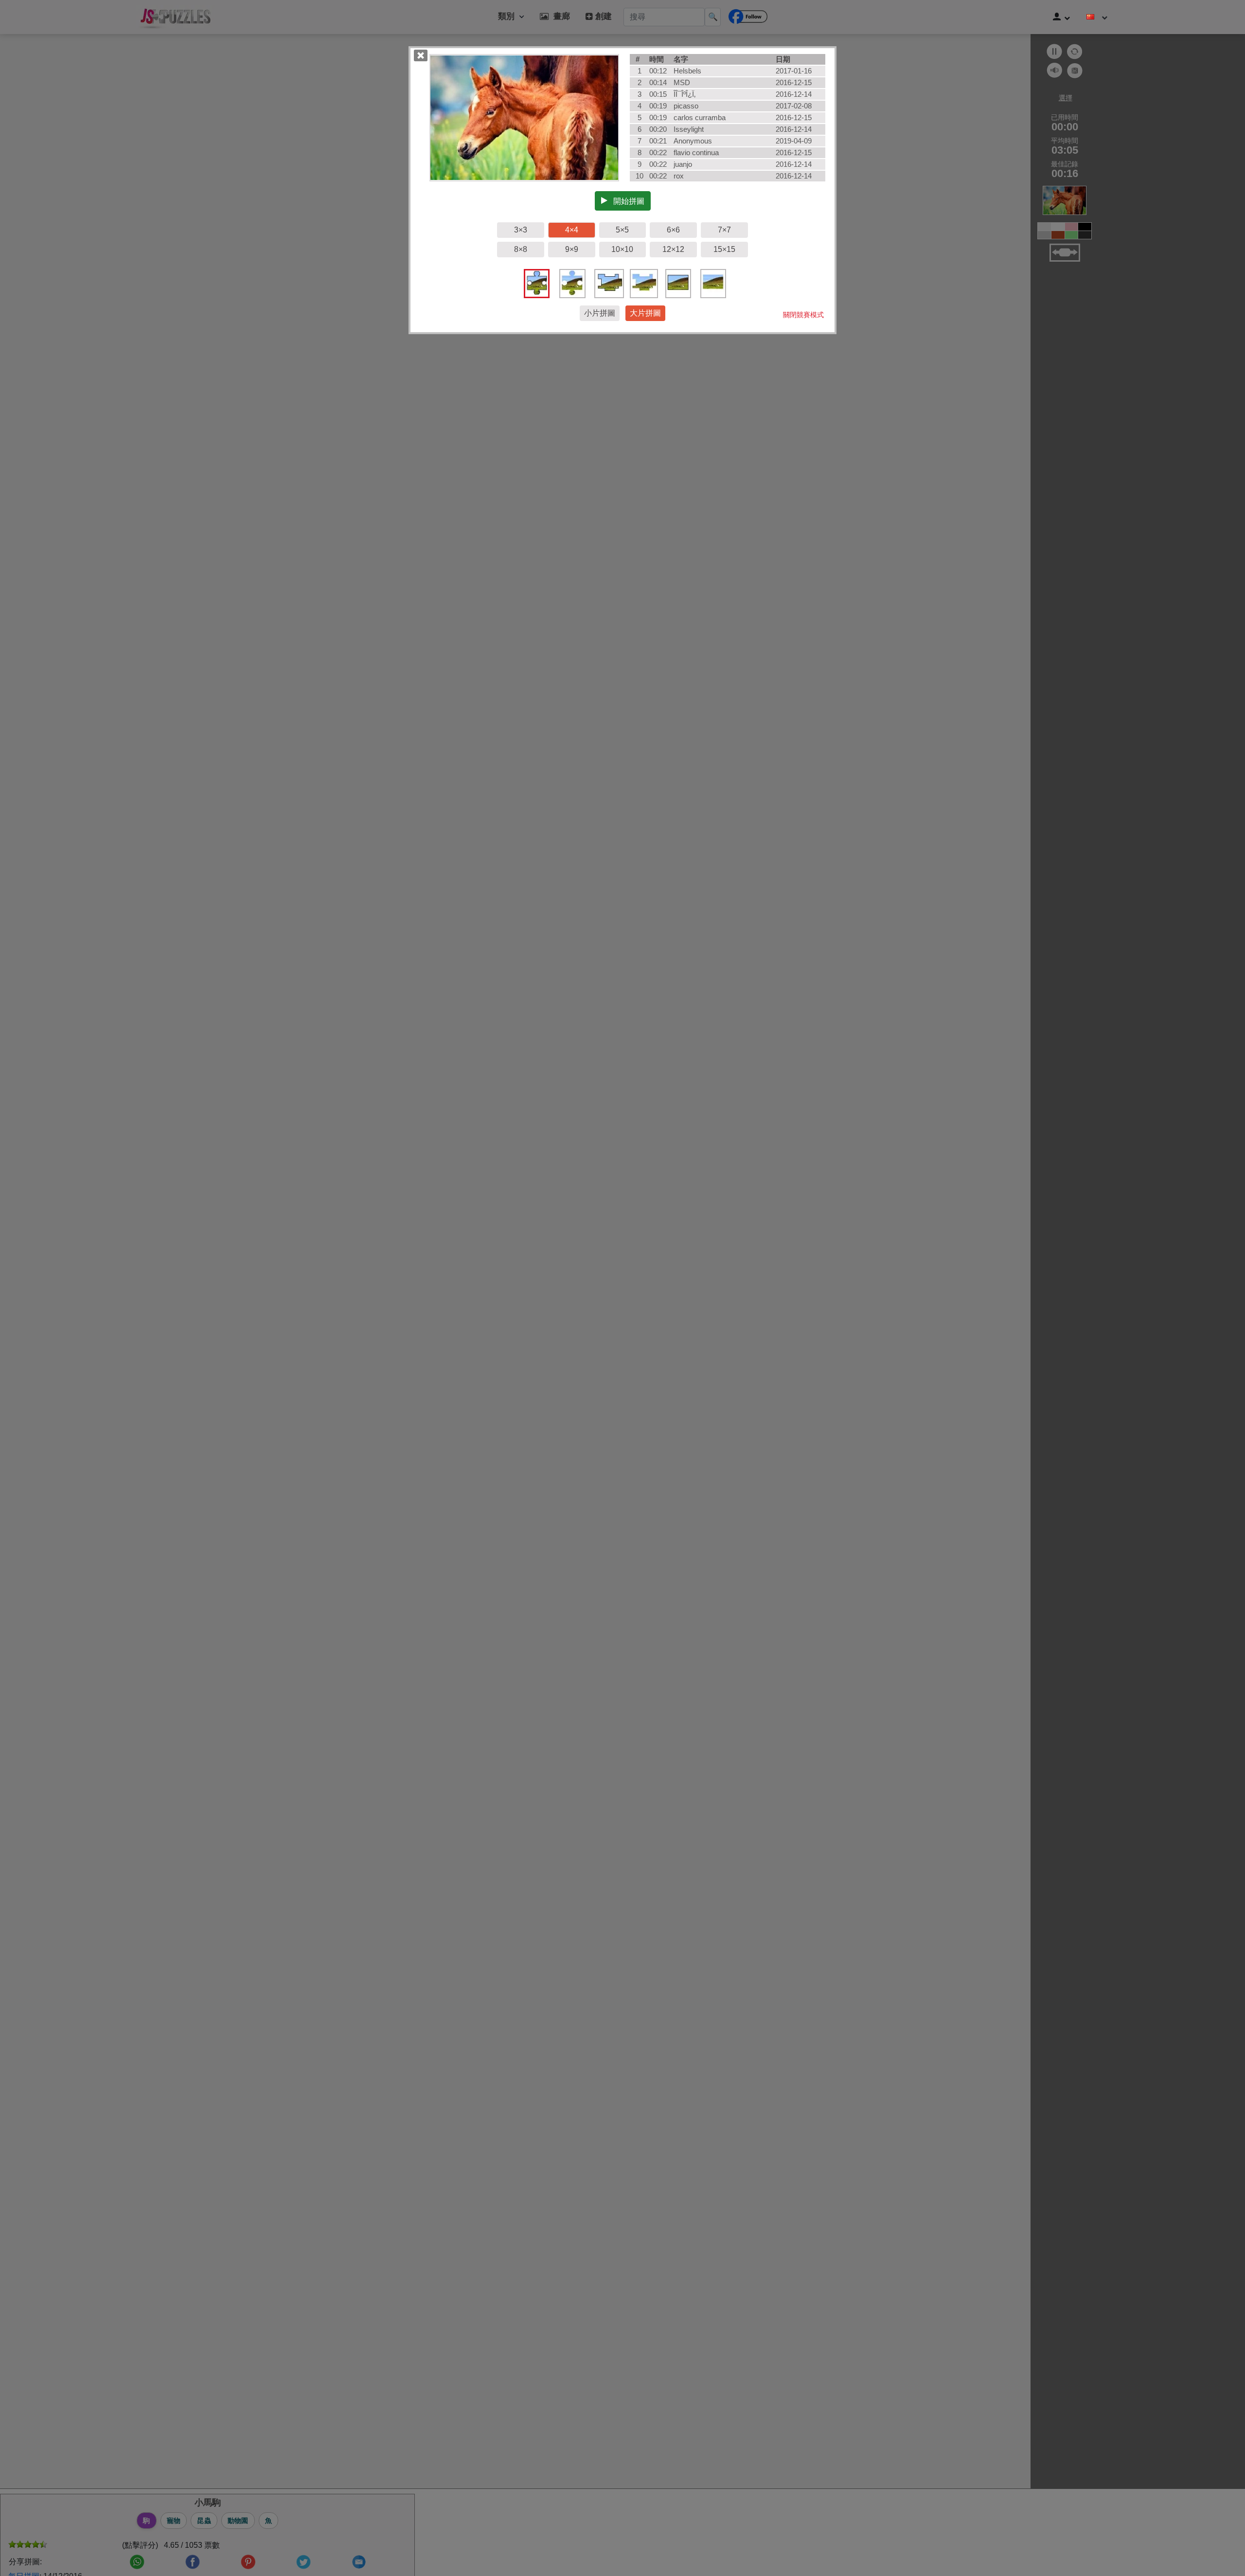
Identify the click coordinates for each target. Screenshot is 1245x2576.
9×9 (572, 249)
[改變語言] (1097, 17)
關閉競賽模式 (803, 315)
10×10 (622, 249)
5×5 (622, 230)
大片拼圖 (645, 313)
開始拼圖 (626, 201)
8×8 (521, 249)
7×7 (724, 230)
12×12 (673, 249)
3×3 (521, 230)
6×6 (673, 230)
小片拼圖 (600, 313)
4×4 (572, 230)
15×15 (724, 249)
